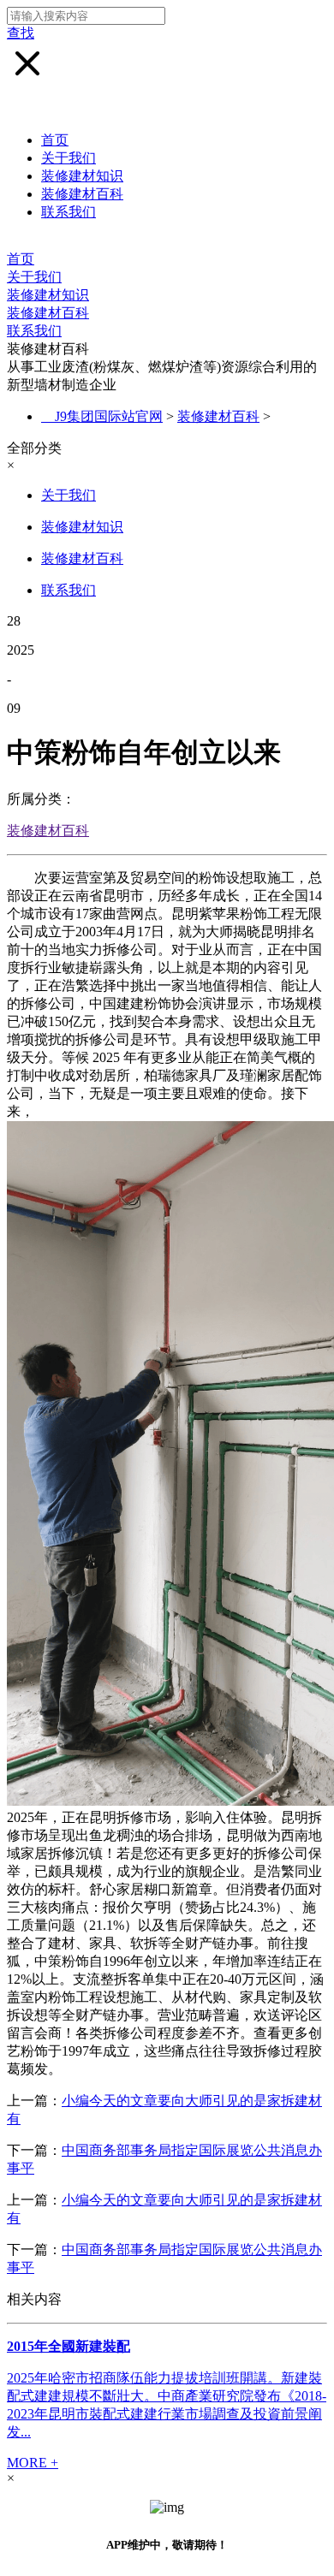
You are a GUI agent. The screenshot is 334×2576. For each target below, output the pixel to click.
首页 (55, 140)
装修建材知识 (82, 176)
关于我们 (69, 158)
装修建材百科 (82, 194)
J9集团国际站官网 (109, 416)
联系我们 (69, 212)
